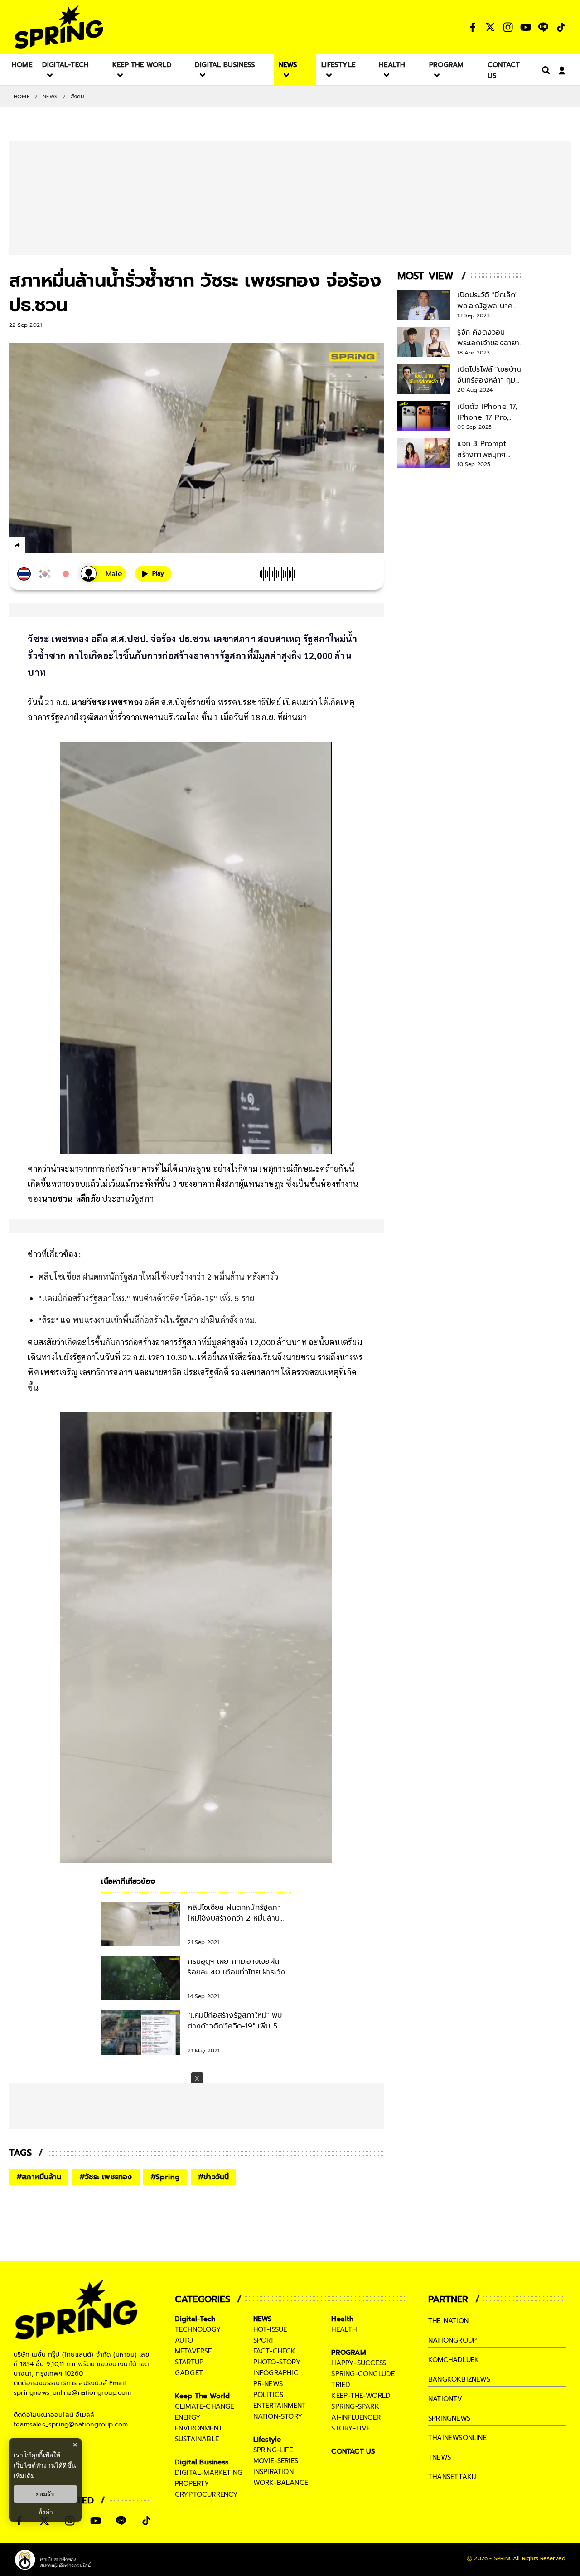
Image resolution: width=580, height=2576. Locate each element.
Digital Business (202, 2462)
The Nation (448, 2321)
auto (184, 2340)
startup (189, 2362)
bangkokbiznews (459, 2379)
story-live (351, 2428)
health (344, 2329)
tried (341, 2385)
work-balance (281, 2483)
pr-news (268, 2384)
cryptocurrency (207, 2494)
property (192, 2484)
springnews (449, 2418)
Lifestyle (267, 2440)
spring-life (273, 2450)
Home (22, 97)
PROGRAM (348, 2353)
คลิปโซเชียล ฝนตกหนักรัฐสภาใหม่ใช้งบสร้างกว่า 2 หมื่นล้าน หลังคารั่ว (158, 1276)
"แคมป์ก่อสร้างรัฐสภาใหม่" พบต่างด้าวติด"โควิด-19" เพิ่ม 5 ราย (146, 1298)
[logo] (59, 27)
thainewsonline (457, 2438)
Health (342, 2319)
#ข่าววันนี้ (213, 2177)
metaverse (193, 2351)
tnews (440, 2457)
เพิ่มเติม (24, 2476)
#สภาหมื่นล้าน (39, 2177)
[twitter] (50, 545)
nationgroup (452, 2340)
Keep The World (203, 2396)
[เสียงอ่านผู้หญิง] (103, 574)
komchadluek (454, 2360)
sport (264, 2340)
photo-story (277, 2362)
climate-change (205, 2406)
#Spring (165, 2177)
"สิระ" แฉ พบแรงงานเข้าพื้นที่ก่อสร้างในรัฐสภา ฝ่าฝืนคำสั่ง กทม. (147, 1320)
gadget (189, 2373)
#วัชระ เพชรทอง (106, 2177)
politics (268, 2395)
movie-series (276, 2461)
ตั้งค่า (46, 2512)
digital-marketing (209, 2473)
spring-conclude (363, 2374)
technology (198, 2329)
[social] (473, 27)
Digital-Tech (195, 2319)
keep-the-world (361, 2396)
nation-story (278, 2416)
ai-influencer (356, 2417)
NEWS (50, 97)
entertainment (280, 2406)
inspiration (273, 2472)
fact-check (275, 2351)
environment (199, 2428)
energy (188, 2417)
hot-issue (270, 2329)
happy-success (359, 2363)
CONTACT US (353, 2451)
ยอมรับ (45, 2494)
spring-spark (355, 2406)
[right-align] (544, 70)
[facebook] (34, 547)
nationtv (445, 2399)
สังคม (78, 97)
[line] (66, 547)
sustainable (197, 2439)
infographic (276, 2373)
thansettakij (452, 2477)
